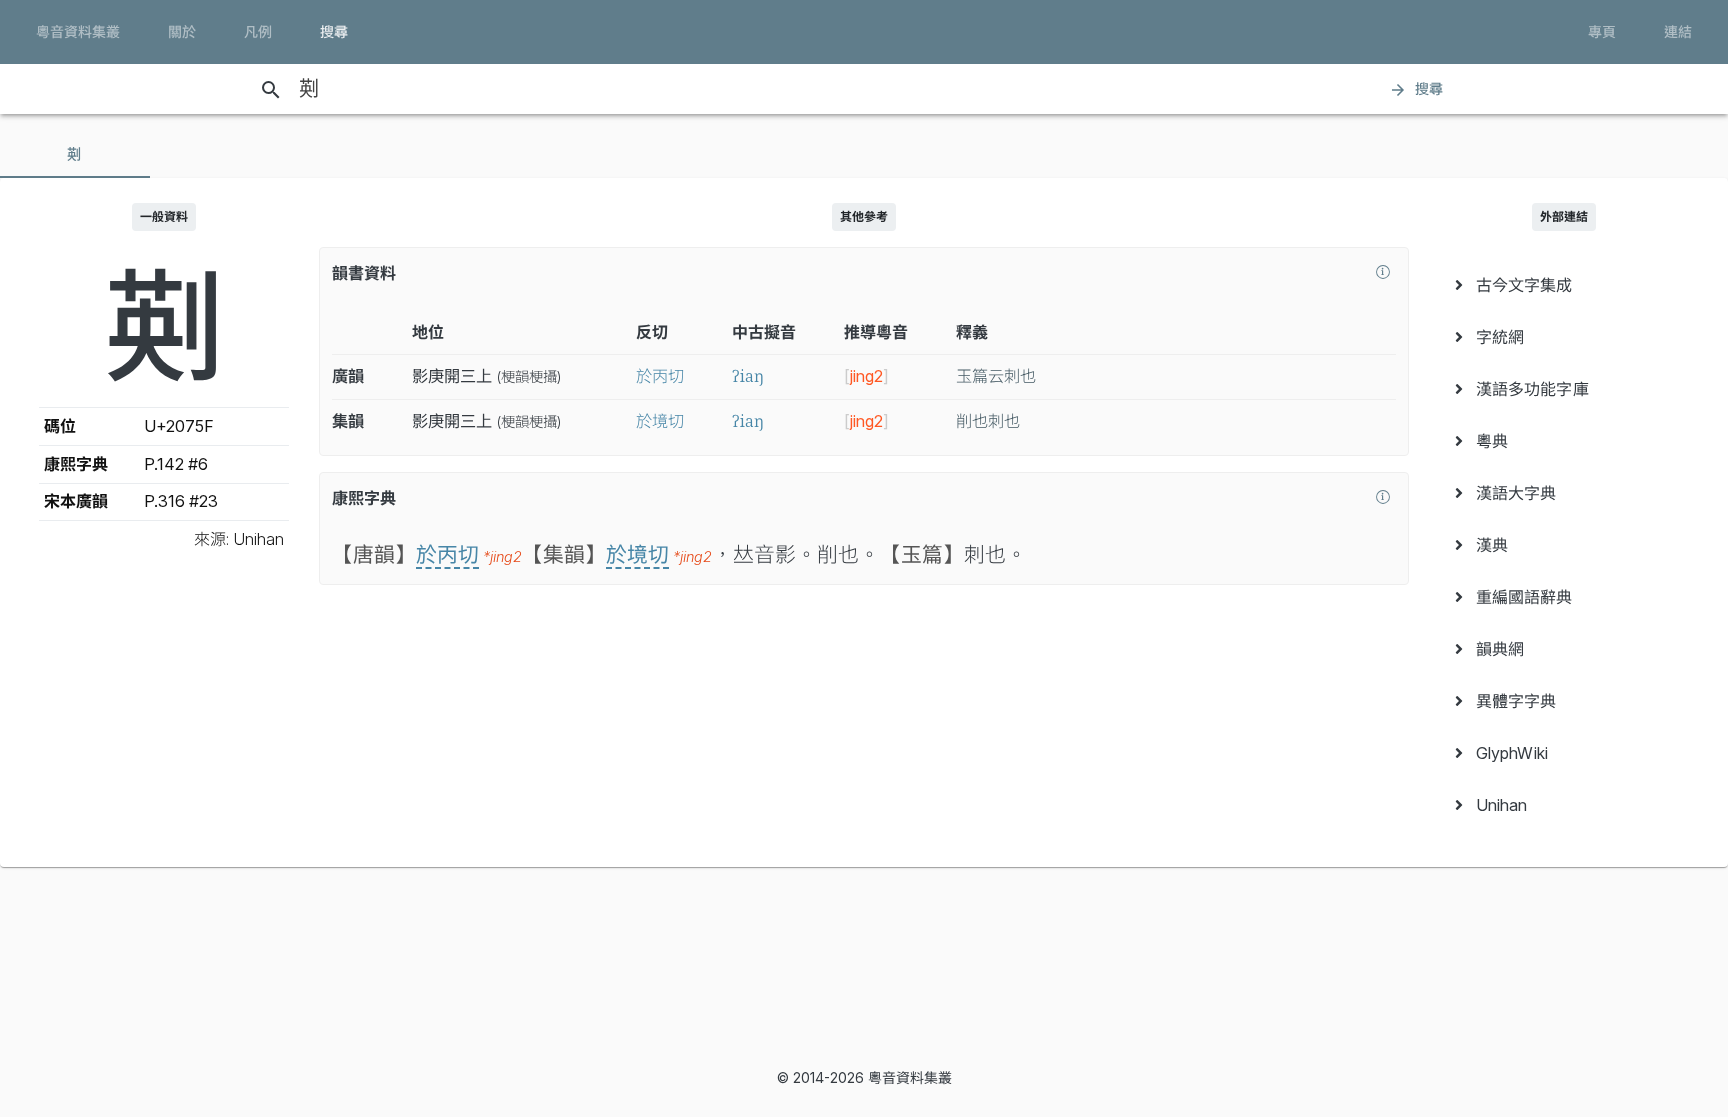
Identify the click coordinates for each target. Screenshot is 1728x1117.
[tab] (75, 154)
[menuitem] (1564, 285)
